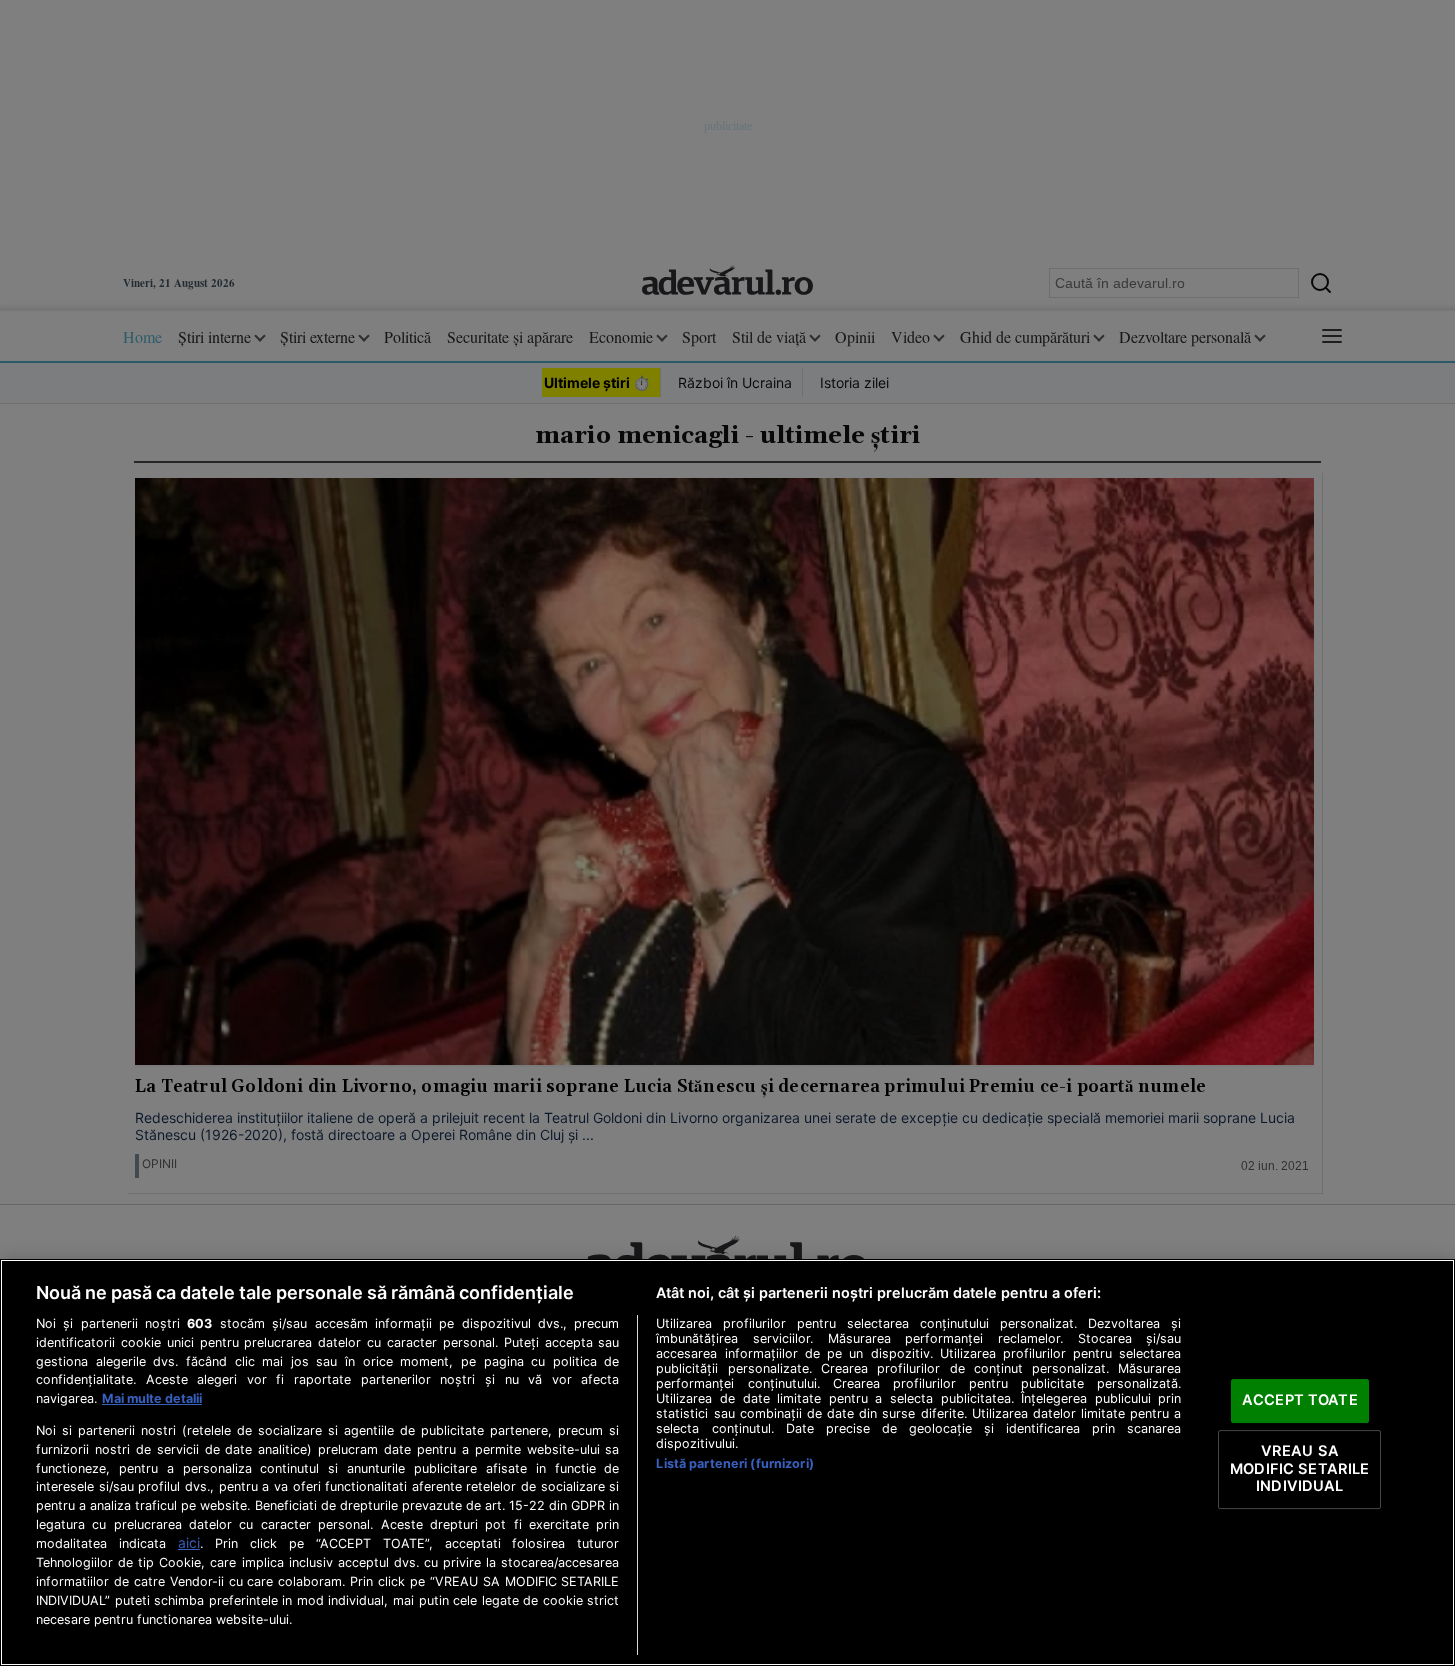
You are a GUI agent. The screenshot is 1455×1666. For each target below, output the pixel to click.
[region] (727, 1462)
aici (189, 1543)
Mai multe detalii (152, 1398)
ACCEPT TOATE (1300, 1401)
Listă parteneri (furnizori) (734, 1463)
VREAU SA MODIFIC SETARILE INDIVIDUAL (1299, 1468)
